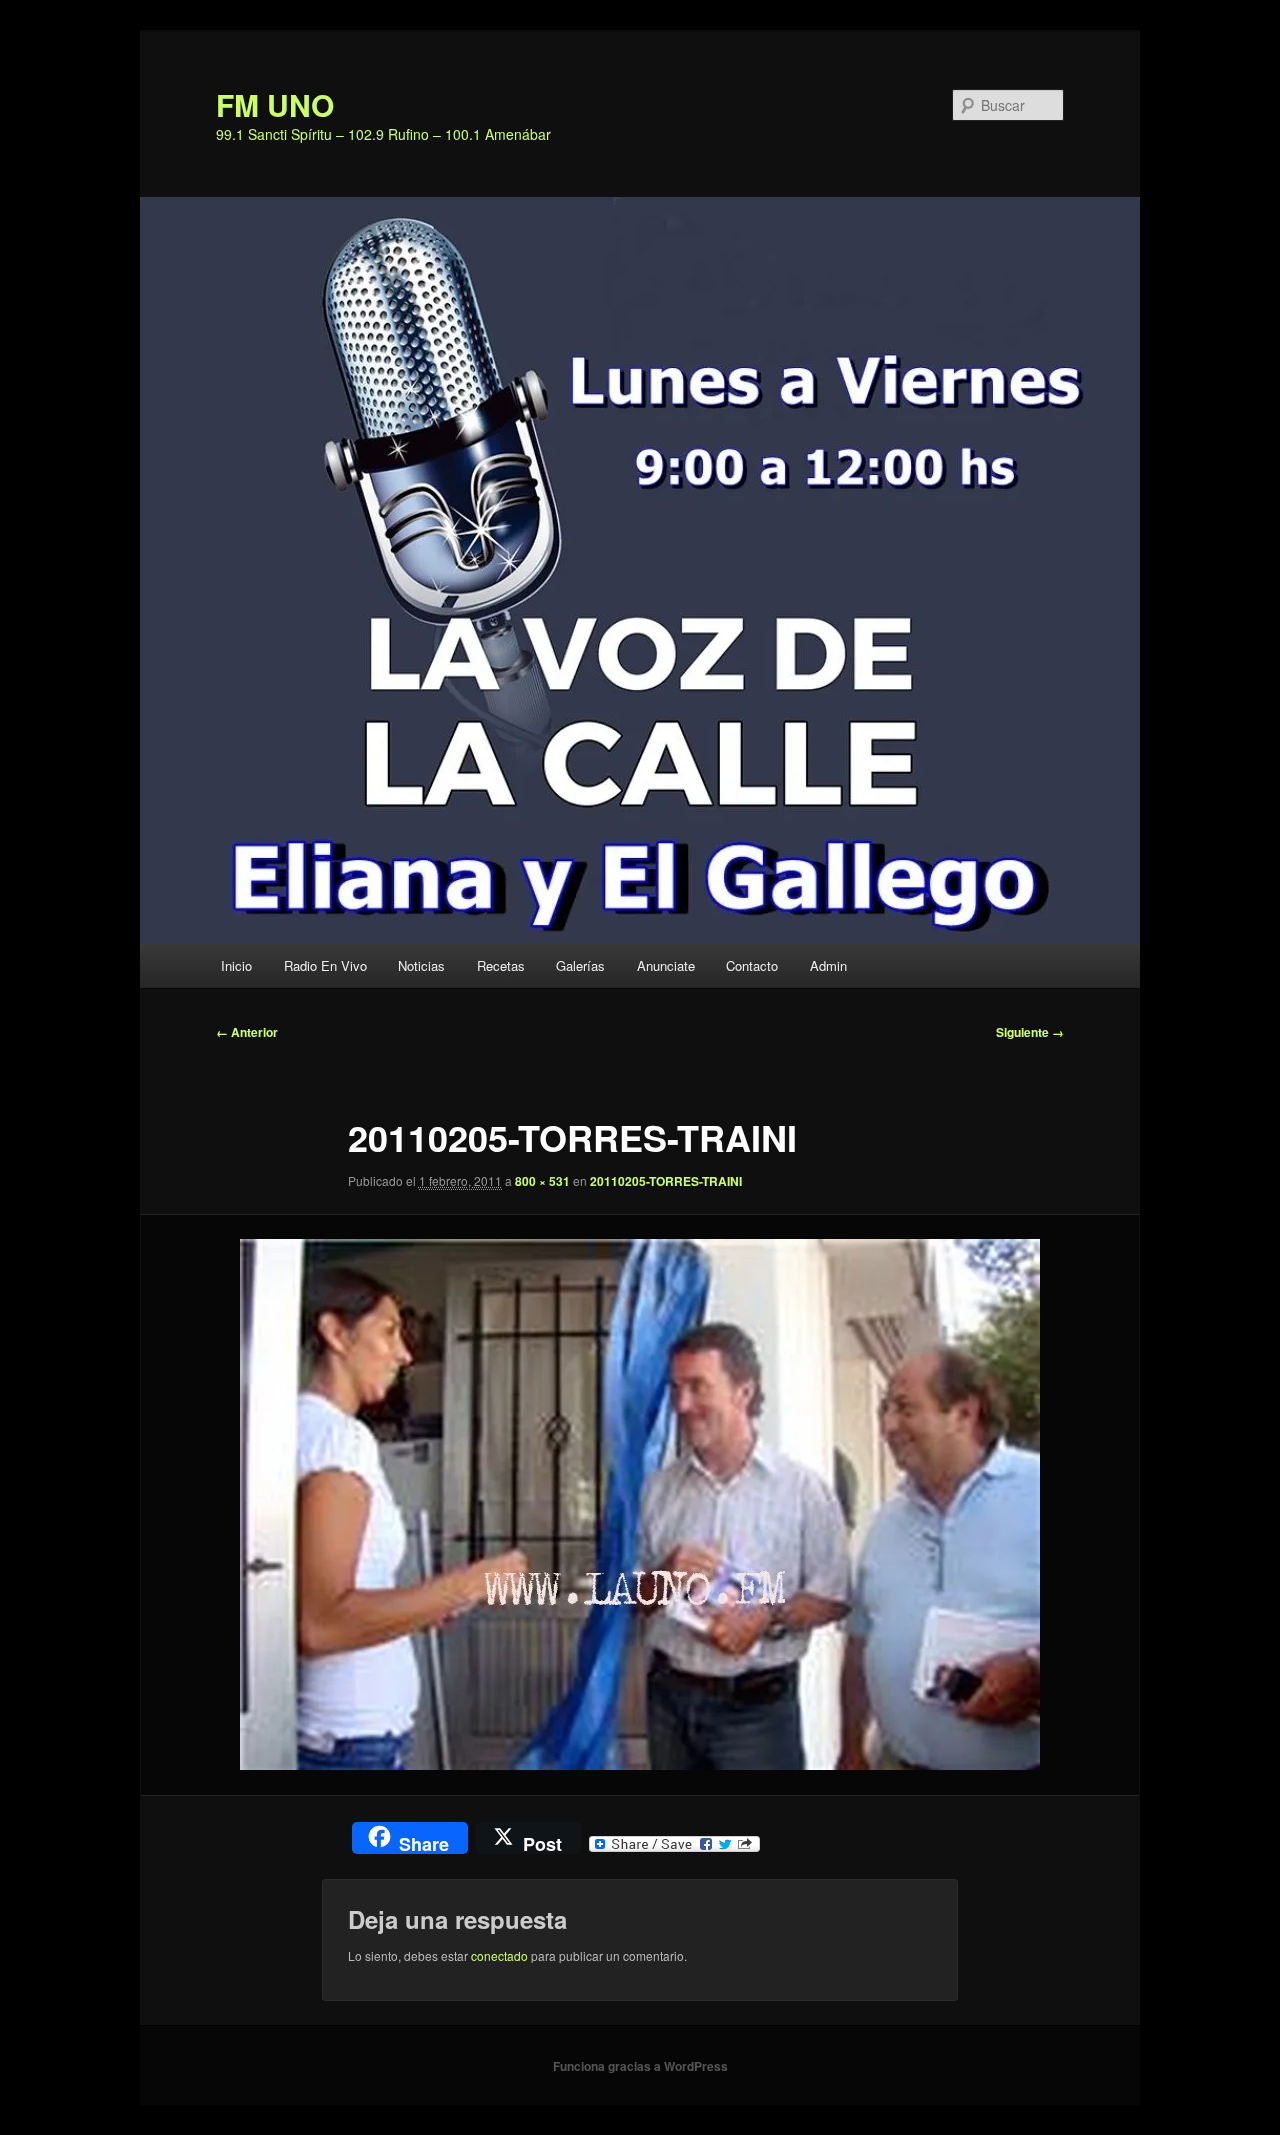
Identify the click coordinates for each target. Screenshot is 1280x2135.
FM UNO (275, 104)
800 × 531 (542, 1181)
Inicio (236, 965)
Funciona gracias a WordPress (640, 2066)
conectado (499, 1955)
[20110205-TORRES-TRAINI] (640, 1504)
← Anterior (247, 1032)
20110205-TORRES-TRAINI (666, 1181)
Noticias (421, 965)
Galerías (580, 965)
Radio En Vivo (325, 965)
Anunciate (666, 965)
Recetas (501, 965)
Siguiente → (1030, 1032)
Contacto (752, 965)
